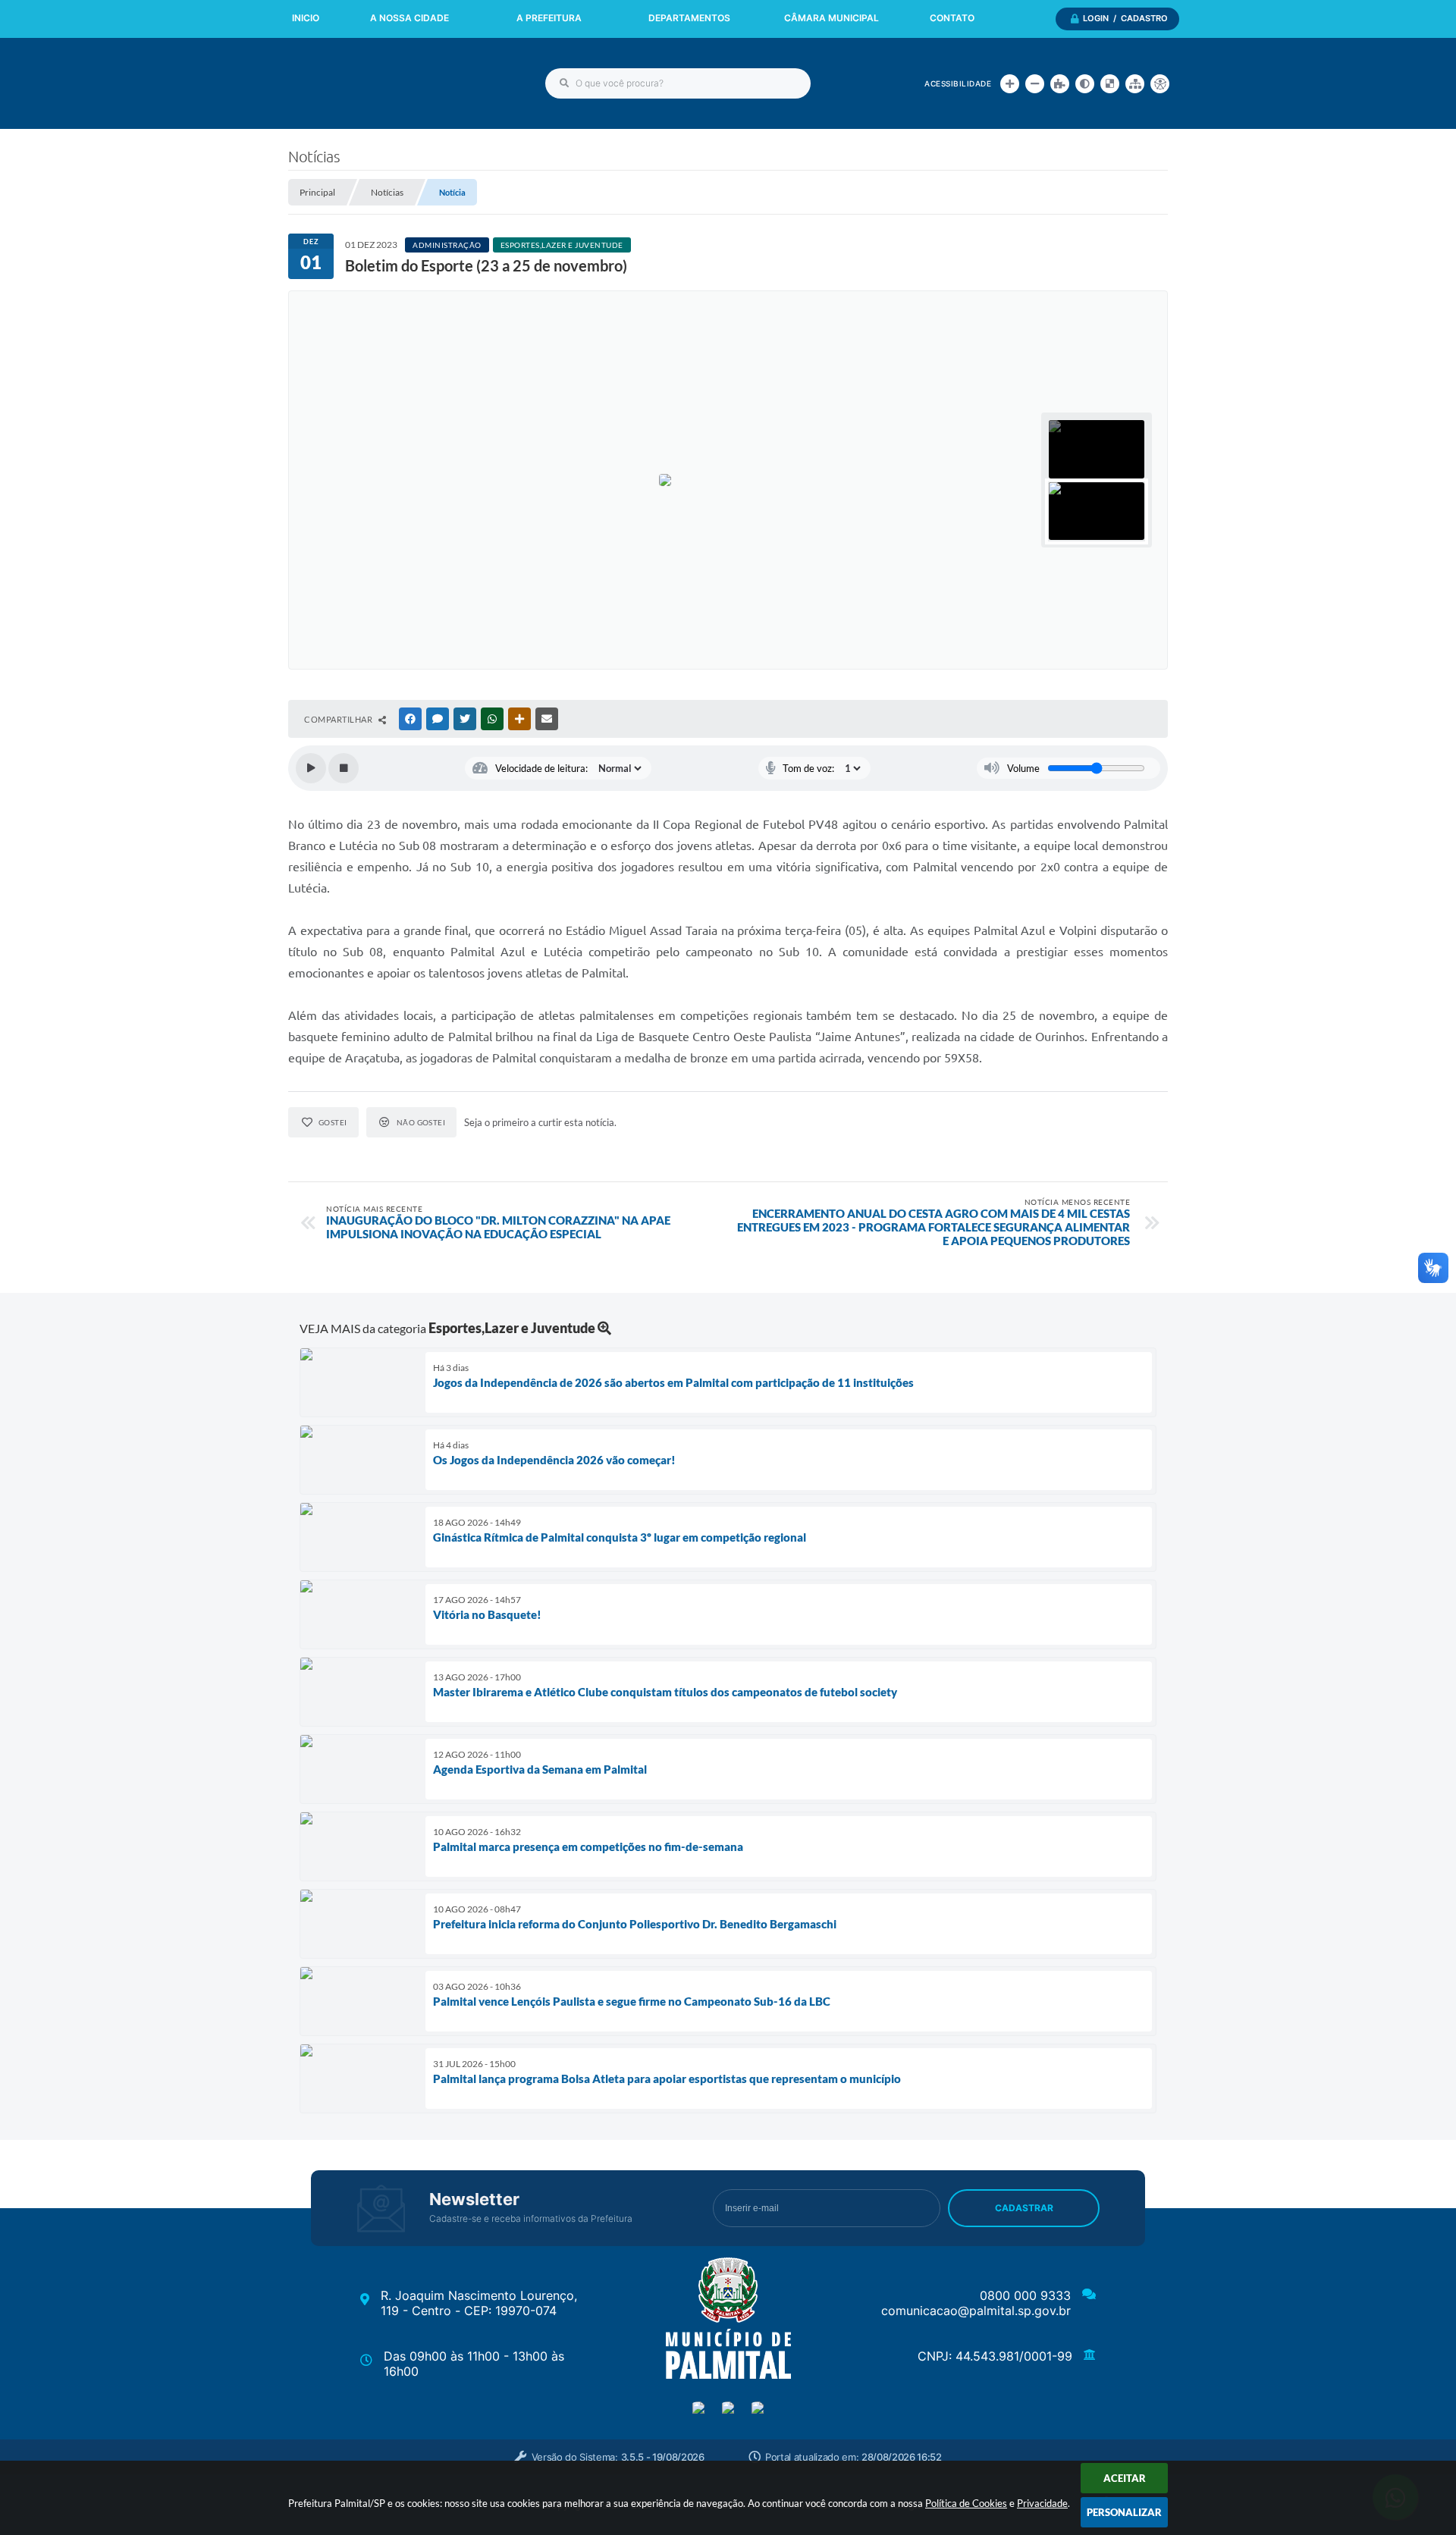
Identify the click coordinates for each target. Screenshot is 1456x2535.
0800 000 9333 (1025, 2295)
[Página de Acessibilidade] (1160, 84)
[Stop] (344, 768)
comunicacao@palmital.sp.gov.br (976, 2311)
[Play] (311, 768)
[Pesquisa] (564, 83)
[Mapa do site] (1135, 84)
